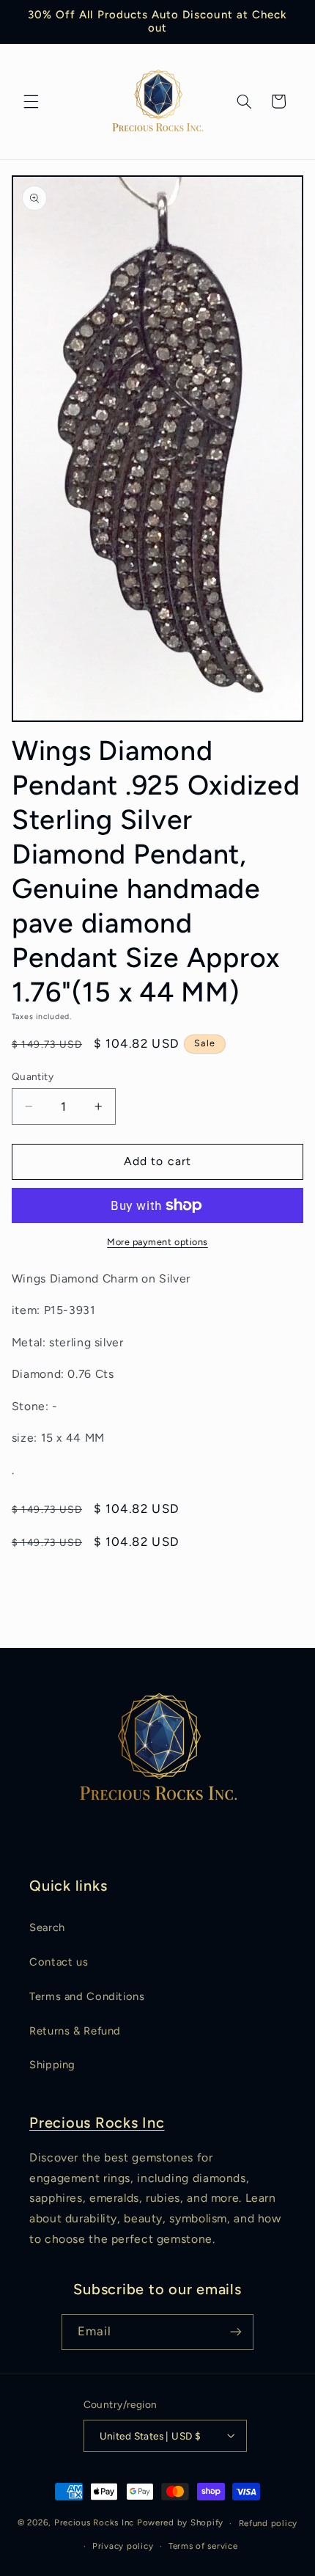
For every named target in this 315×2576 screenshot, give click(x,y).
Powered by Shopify (180, 2523)
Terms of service (203, 2546)
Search (47, 1927)
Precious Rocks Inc (97, 2123)
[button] (31, 101)
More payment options (157, 1242)
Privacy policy (123, 2546)
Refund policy (268, 2523)
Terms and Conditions (87, 1996)
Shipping (52, 2065)
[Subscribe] (236, 2332)
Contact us (59, 1962)
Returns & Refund (75, 2031)
